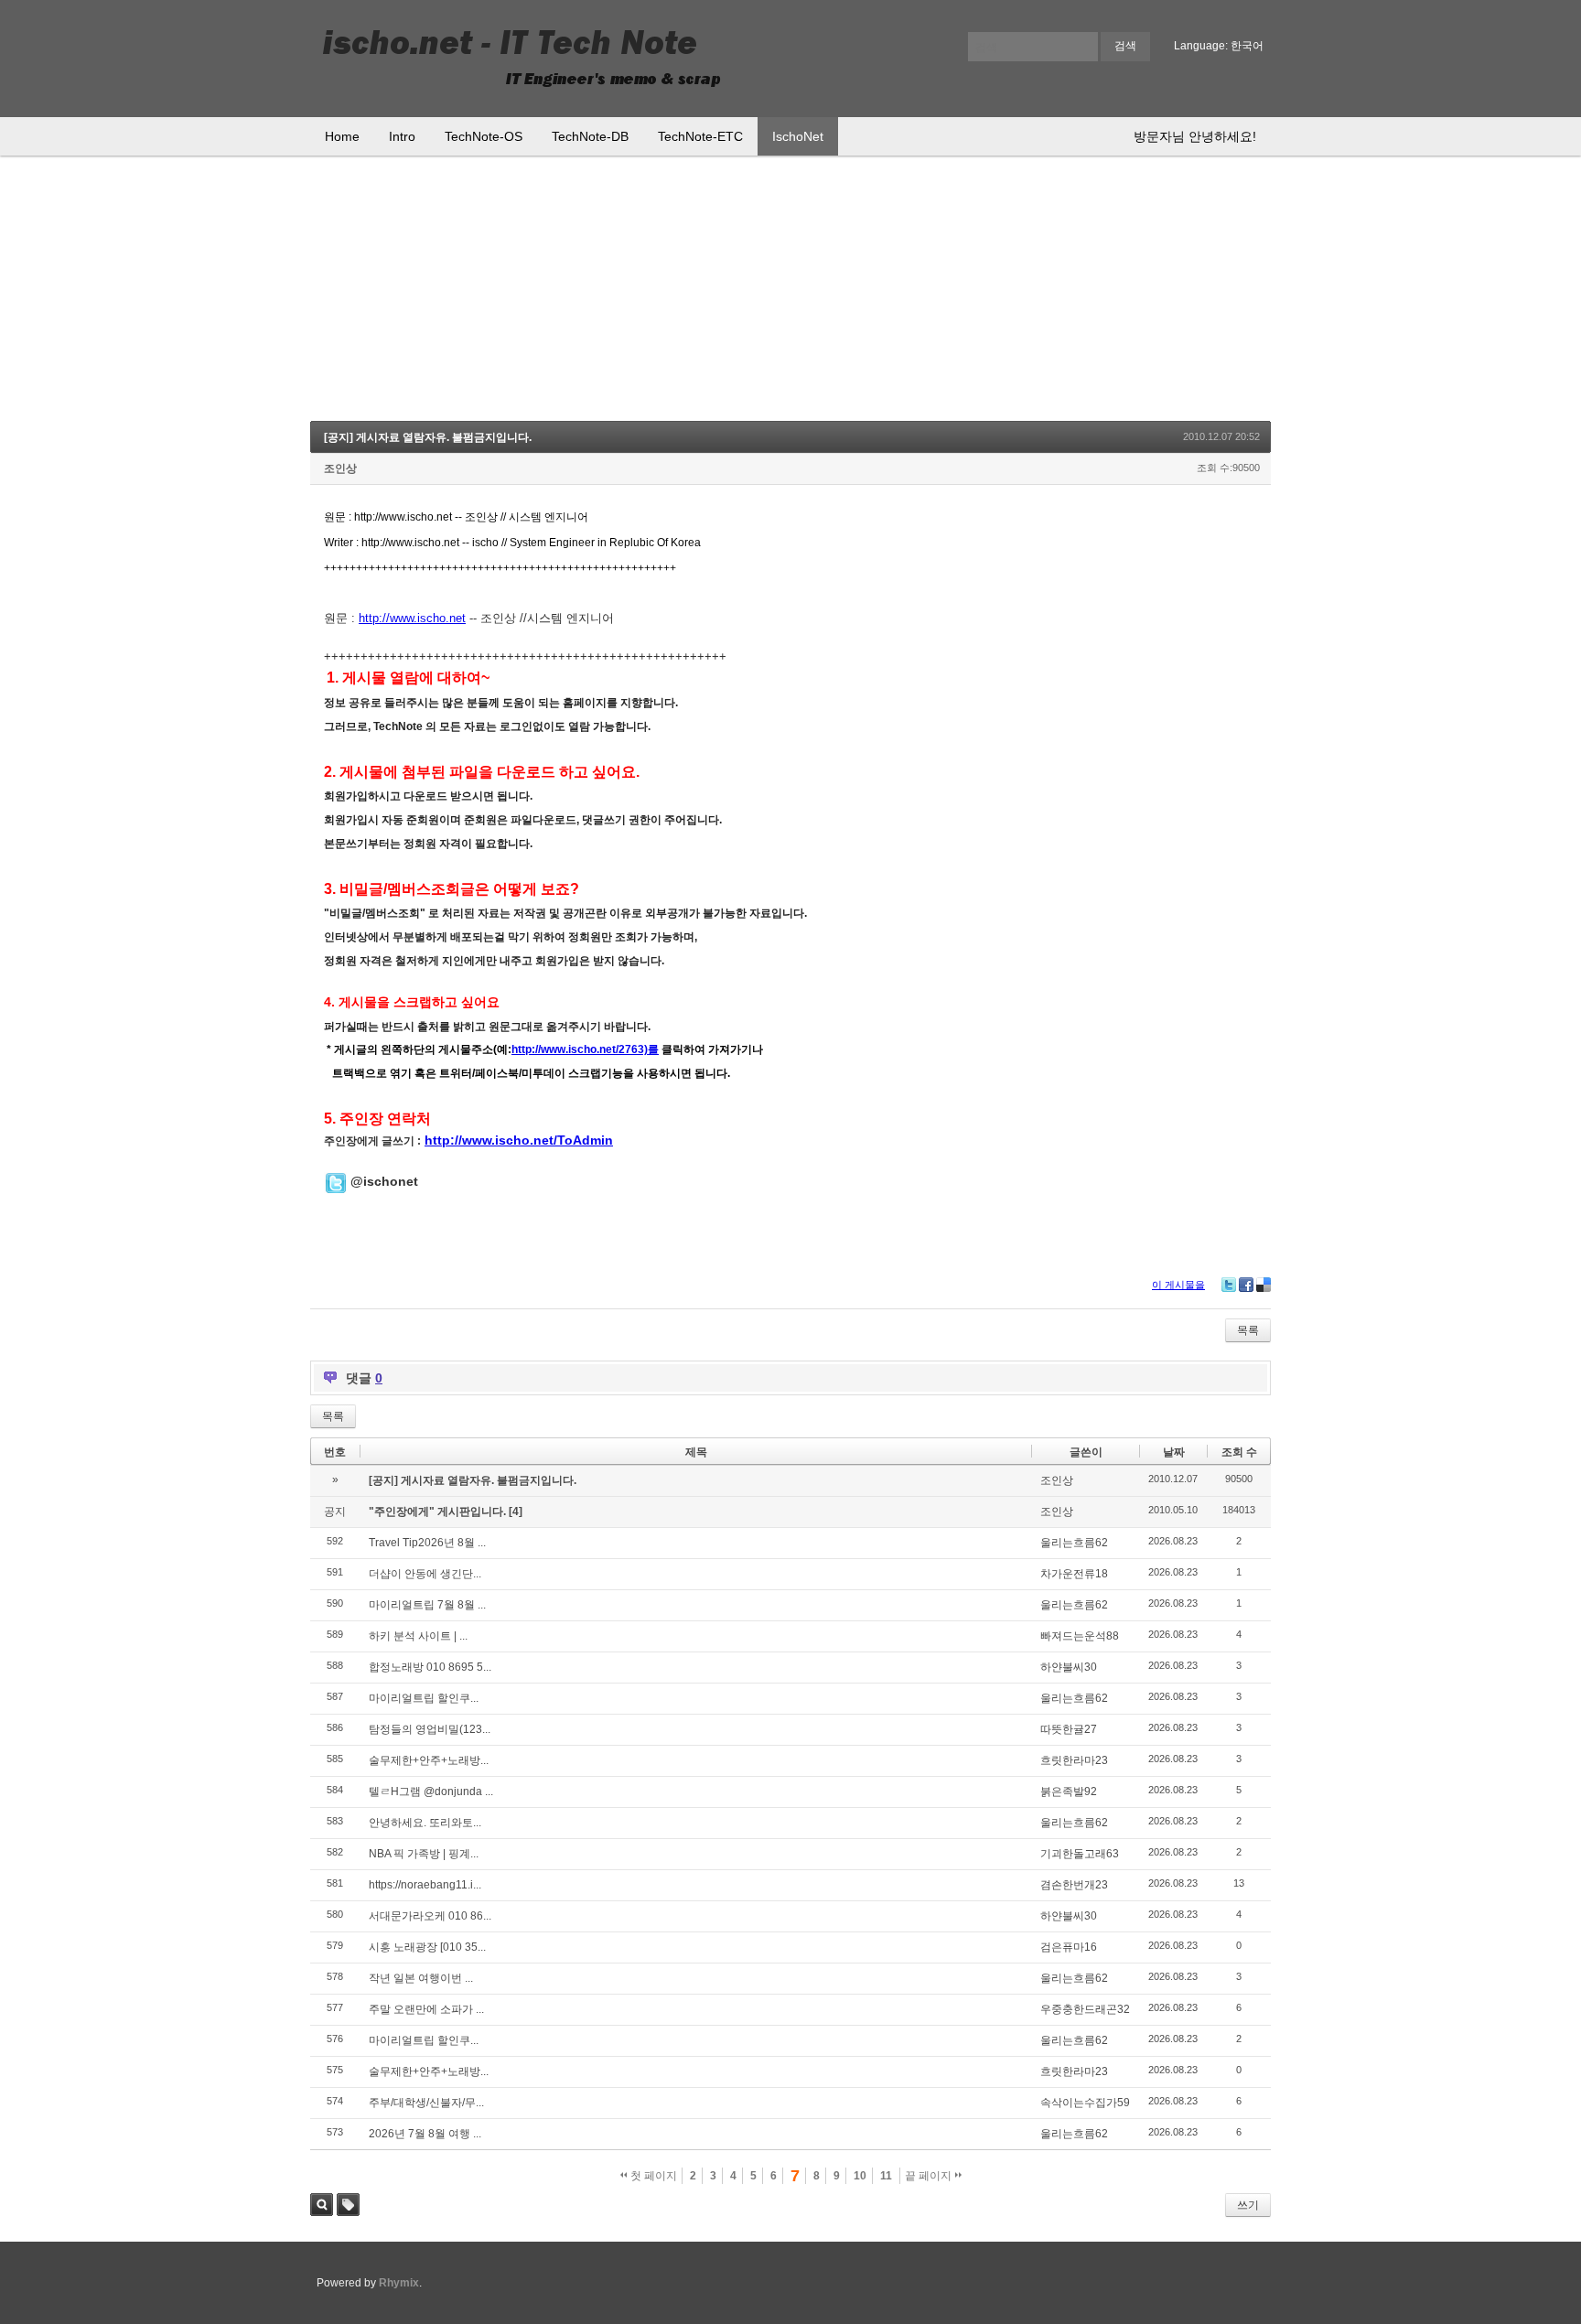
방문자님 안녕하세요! (1195, 136)
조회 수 (1239, 1452)
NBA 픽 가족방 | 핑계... (424, 1854)
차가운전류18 (1074, 1574)
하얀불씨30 (1069, 1667)
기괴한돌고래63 (1080, 1854)
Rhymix (399, 2283)
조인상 (340, 468)
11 (886, 2176)
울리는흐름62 (1074, 1543)
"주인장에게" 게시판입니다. (439, 1512)
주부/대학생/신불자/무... (426, 2103)
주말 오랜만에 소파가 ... (426, 2009)
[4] (516, 1512)
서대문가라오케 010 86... (430, 1916)
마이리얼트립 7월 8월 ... (427, 1605)
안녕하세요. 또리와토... (425, 1823)
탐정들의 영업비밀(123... (430, 1729)
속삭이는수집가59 (1085, 2103)
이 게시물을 (1178, 1285)
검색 (322, 2205)
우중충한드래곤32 (1085, 2009)
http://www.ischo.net (412, 618)
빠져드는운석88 (1080, 1636)
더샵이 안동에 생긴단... (425, 1574)
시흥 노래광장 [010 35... (427, 1947)
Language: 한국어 (1219, 46)
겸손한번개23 (1074, 1885)
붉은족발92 (1069, 1791)
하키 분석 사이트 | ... (418, 1636)
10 (860, 2176)
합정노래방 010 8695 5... (430, 1667)
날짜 (1174, 1452)
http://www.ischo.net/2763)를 (585, 1049)
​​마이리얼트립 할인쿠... (424, 2040)
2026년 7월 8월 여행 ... (425, 2134)
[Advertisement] (790, 293)
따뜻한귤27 (1069, 1729)
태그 (348, 2205)
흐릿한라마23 (1074, 1760)
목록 (1248, 1330)
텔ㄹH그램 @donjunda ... (431, 1791)
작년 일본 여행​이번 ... (421, 1978)
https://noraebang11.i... (425, 1885)
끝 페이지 (930, 2176)
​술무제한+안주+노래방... (429, 1760)
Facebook (1246, 1285)
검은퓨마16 (1069, 1947)
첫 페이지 (652, 2176)
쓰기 (1248, 2205)
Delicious (1264, 1285)
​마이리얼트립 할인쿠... (424, 1698)
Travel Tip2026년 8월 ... (427, 1543)
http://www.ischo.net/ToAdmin (519, 1140)
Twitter (1229, 1285)
